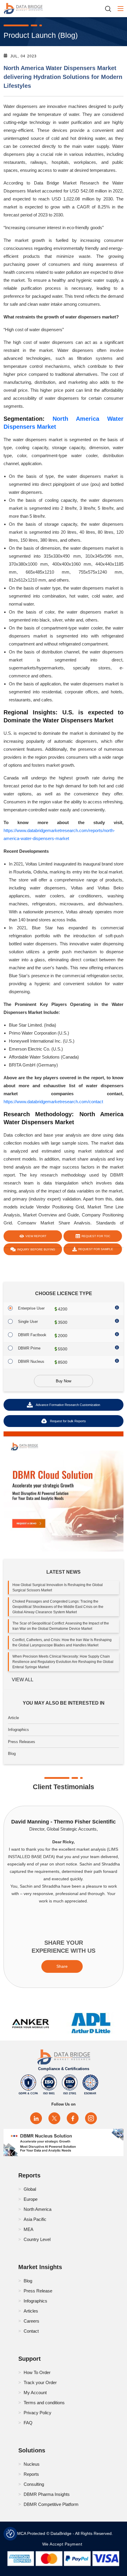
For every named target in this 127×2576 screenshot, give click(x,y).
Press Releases (22, 1742)
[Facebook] (73, 2118)
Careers (31, 2321)
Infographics (18, 1730)
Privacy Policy (38, 2413)
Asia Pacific (35, 2219)
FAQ (28, 2423)
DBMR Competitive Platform (51, 2504)
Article (13, 1718)
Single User (28, 1322)
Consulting (34, 2484)
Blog (12, 1754)
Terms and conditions (44, 2403)
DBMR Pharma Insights (47, 2494)
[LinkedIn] (36, 2118)
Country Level (37, 2239)
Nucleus (32, 2464)
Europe (31, 2199)
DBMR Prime (29, 1348)
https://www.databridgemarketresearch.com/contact (53, 1102)
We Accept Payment (64, 2544)
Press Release (38, 2291)
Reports (31, 2474)
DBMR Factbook (32, 1335)
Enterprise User (31, 1308)
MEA (29, 2229)
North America (38, 2209)
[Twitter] (54, 2118)
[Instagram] (91, 2118)
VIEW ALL (23, 1680)
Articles (31, 2311)
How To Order (37, 2372)
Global (30, 2189)
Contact (31, 2331)
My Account (35, 2393)
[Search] (110, 9)
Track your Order (40, 2382)
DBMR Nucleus (31, 1361)
